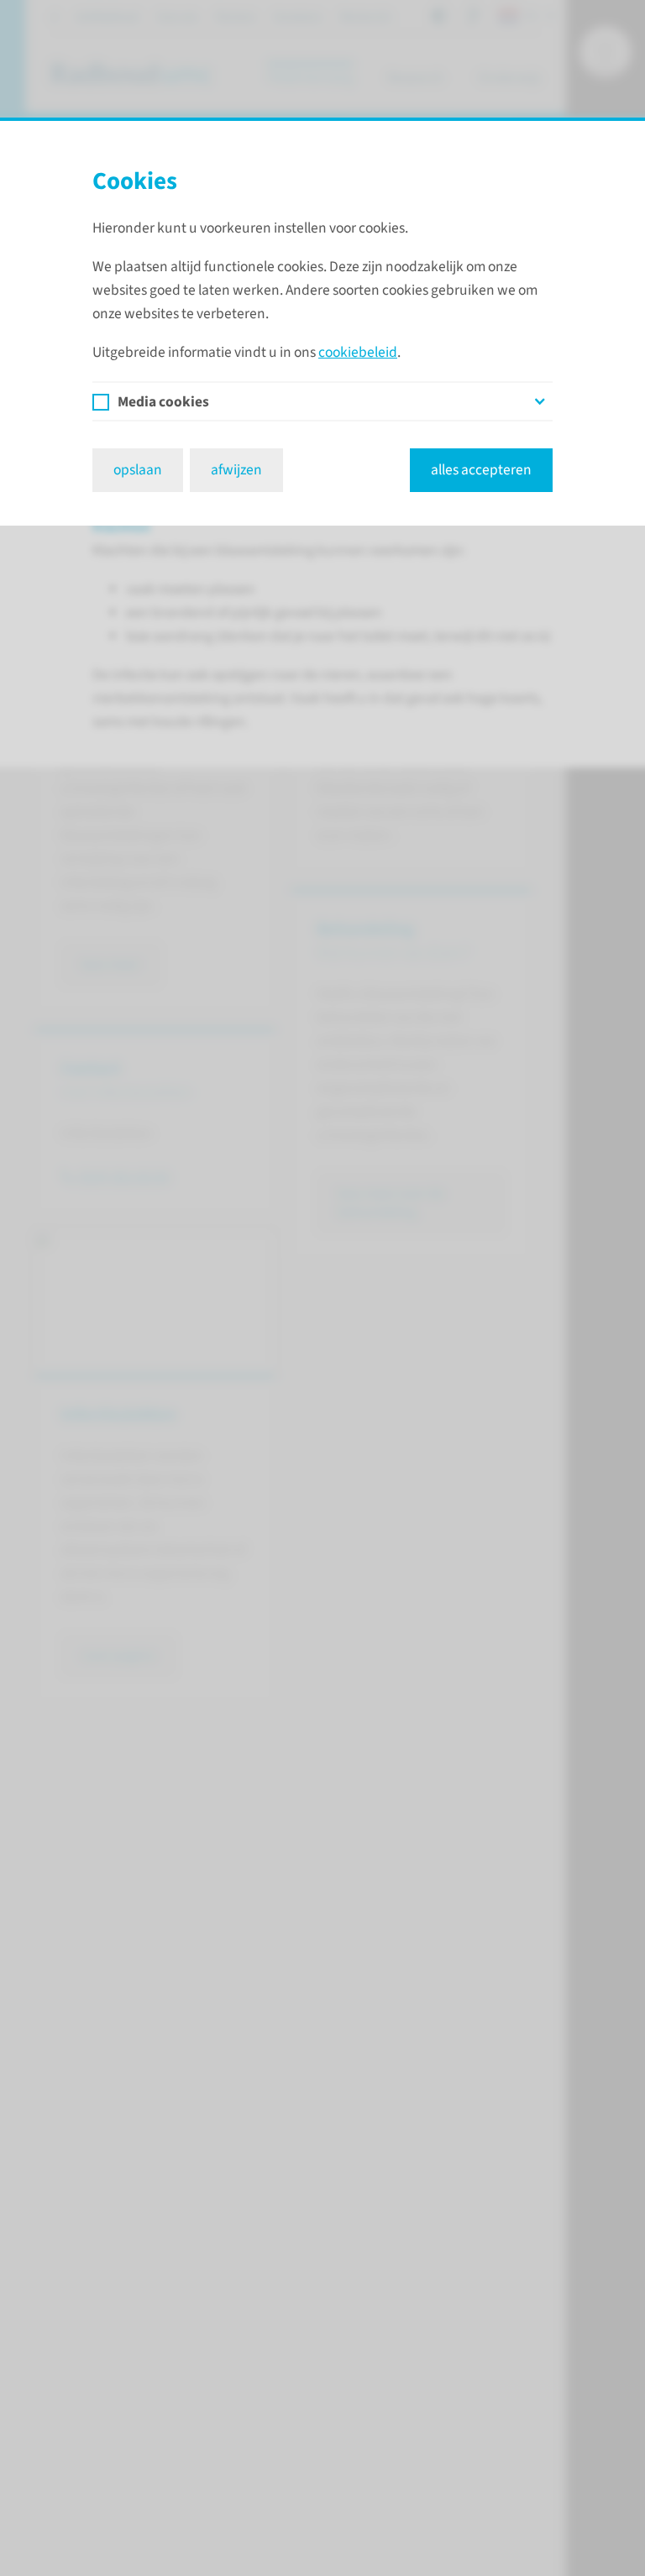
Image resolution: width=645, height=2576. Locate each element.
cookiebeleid (358, 352)
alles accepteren (481, 470)
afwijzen (236, 470)
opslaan (138, 470)
